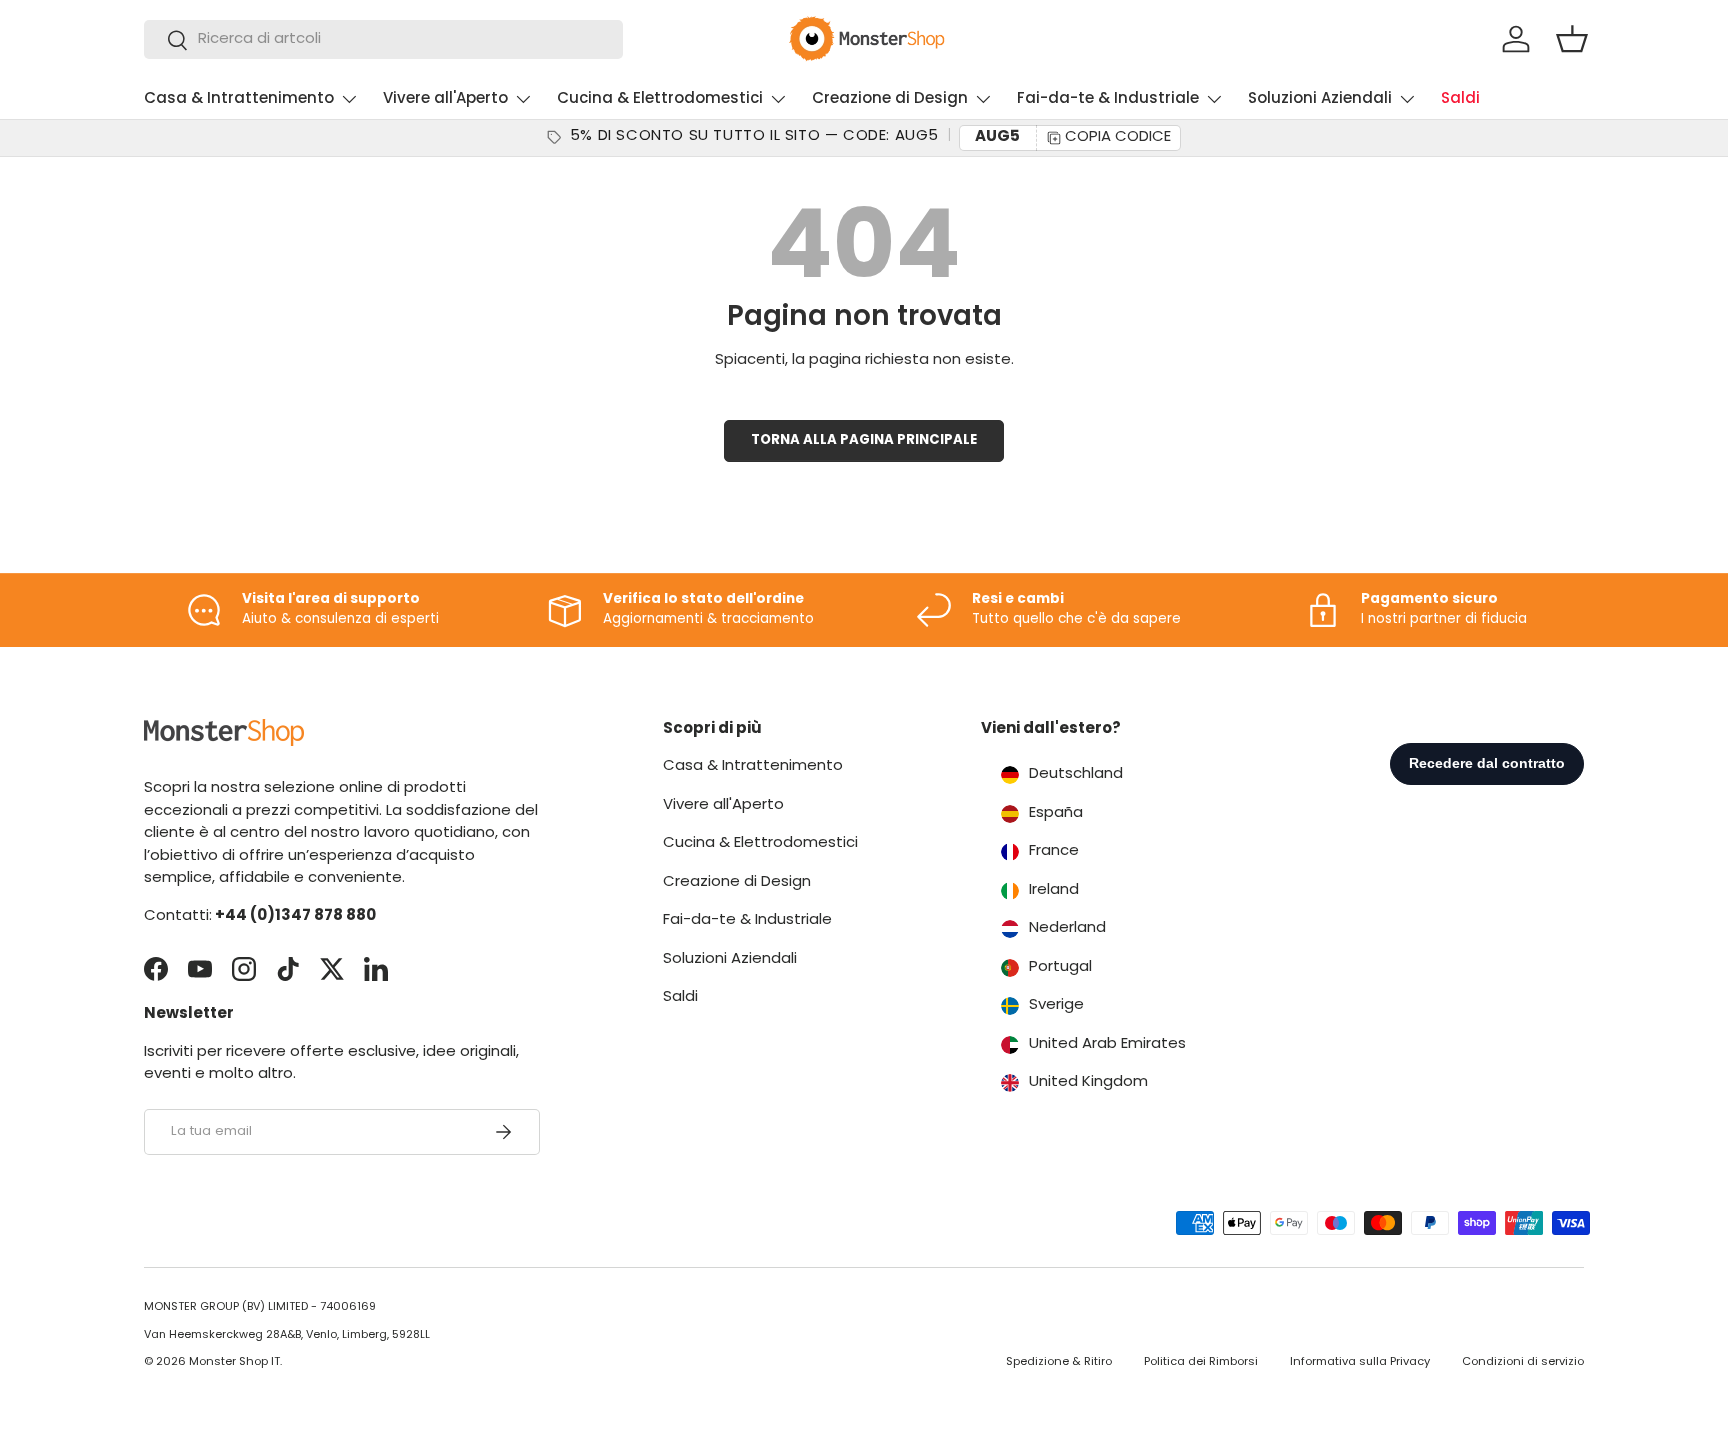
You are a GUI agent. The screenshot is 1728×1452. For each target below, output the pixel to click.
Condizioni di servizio (1523, 1362)
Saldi (1460, 99)
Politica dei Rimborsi (1201, 1362)
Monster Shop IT (234, 1362)
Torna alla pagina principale (864, 440)
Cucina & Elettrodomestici (660, 99)
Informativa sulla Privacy (1360, 1362)
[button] (1572, 39)
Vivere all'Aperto (445, 99)
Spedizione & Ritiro (1059, 1362)
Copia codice (1118, 137)
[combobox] (383, 39)
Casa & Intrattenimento (239, 99)
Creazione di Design (890, 99)
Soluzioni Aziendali (1320, 99)
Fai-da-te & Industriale (1108, 99)
